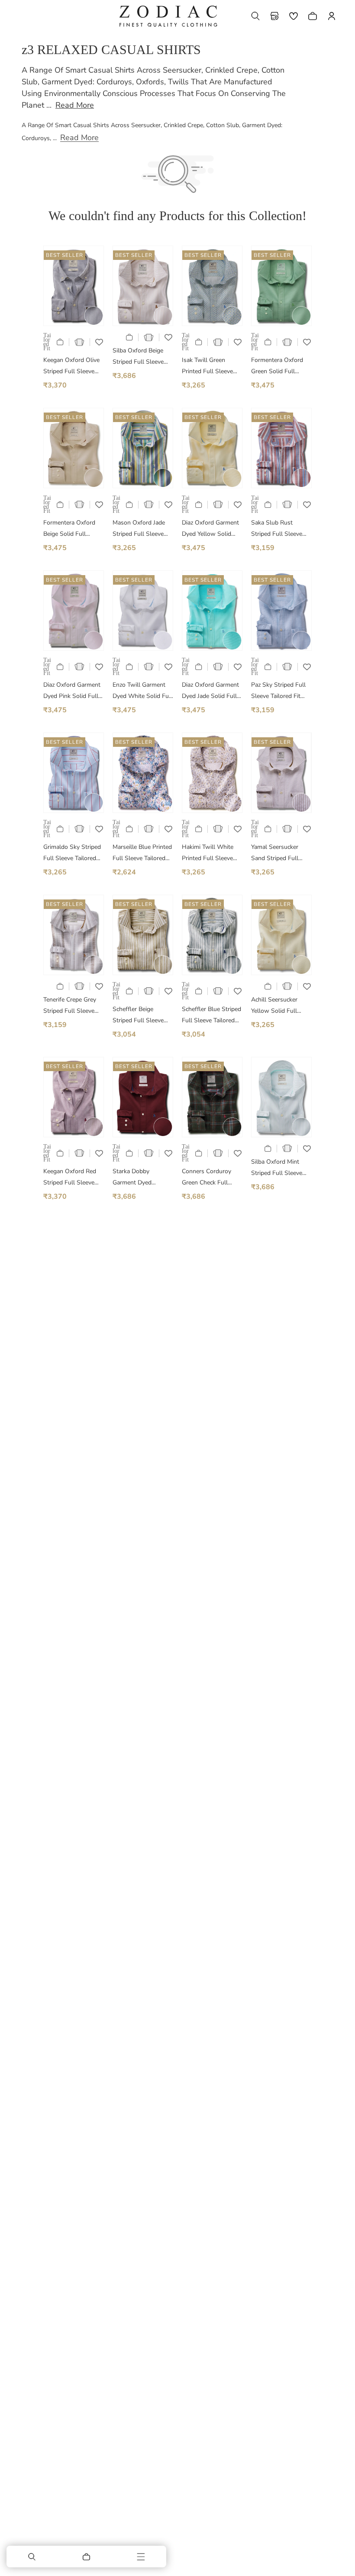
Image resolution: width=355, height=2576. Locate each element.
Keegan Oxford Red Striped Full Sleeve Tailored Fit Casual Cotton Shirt (70, 1178)
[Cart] (87, 2557)
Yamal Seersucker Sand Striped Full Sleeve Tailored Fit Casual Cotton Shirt (278, 853)
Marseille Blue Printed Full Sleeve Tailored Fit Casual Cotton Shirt (142, 853)
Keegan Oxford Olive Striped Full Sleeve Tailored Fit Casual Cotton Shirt (71, 366)
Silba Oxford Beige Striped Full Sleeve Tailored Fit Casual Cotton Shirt (138, 357)
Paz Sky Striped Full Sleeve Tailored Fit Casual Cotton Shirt (278, 691)
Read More (75, 105)
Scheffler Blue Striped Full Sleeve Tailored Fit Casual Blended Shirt (211, 1016)
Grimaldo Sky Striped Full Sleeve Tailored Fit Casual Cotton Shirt (72, 853)
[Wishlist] (294, 16)
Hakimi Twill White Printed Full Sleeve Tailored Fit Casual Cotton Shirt (208, 853)
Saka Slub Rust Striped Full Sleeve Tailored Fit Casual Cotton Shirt (277, 529)
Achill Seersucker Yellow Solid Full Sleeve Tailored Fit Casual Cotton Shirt (278, 1006)
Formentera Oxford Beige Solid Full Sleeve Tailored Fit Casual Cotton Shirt (70, 529)
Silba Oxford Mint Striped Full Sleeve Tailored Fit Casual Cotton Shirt (277, 1168)
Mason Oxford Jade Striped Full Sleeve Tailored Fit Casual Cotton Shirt (139, 529)
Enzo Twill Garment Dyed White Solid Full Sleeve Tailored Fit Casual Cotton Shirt (142, 691)
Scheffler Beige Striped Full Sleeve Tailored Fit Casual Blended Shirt (138, 1016)
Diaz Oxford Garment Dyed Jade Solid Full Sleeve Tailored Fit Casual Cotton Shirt (210, 691)
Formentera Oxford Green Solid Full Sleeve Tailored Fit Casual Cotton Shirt (278, 366)
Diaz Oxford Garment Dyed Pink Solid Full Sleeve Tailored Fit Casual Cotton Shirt (72, 691)
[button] (255, 16)
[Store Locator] (274, 16)
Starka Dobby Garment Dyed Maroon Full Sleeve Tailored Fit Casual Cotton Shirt (139, 1178)
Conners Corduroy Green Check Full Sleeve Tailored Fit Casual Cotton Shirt (208, 1178)
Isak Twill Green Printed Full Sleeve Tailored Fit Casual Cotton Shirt (207, 366)
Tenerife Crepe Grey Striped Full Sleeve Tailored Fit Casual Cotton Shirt (70, 1006)
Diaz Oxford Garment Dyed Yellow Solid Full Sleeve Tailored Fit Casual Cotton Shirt (210, 529)
